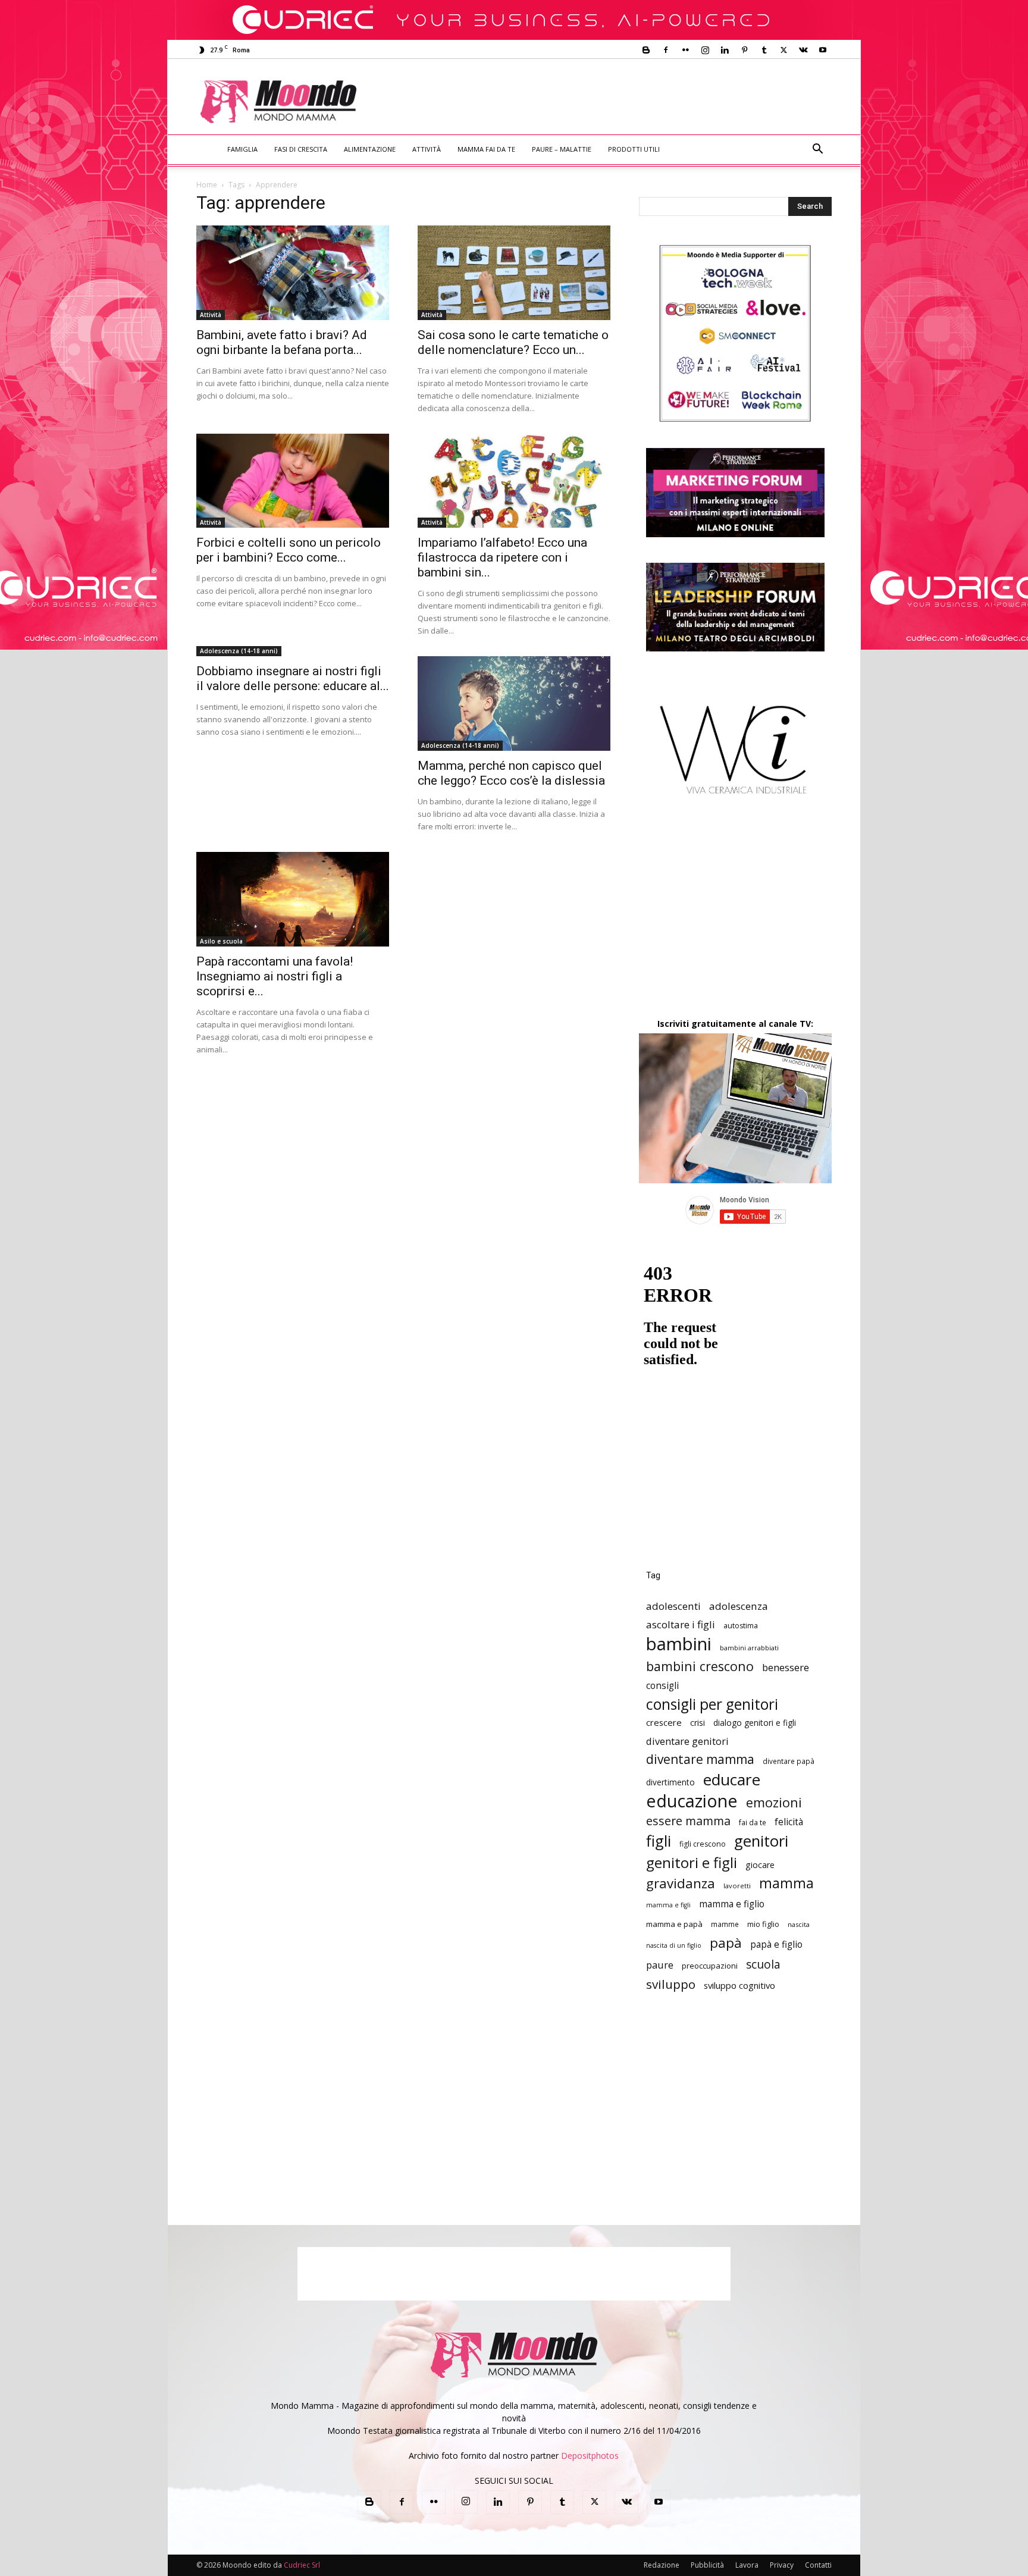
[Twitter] (783, 50)
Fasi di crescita (301, 149)
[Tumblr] (764, 50)
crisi (698, 1723)
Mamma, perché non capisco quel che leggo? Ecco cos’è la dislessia (511, 773)
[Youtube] (823, 50)
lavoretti (737, 1886)
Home (207, 185)
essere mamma (688, 1821)
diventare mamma (700, 1759)
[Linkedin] (725, 50)
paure (660, 1965)
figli (659, 1841)
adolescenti (673, 1606)
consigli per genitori (712, 1704)
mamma (786, 1883)
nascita (799, 1924)
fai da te (753, 1822)
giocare (760, 1865)
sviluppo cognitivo (739, 1985)
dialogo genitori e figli (755, 1723)
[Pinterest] (744, 50)
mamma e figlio (732, 1904)
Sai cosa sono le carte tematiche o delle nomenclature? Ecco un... (513, 342)
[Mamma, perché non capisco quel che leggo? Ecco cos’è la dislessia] (514, 703)
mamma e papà (674, 1924)
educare (732, 1780)
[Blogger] (646, 50)
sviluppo (671, 1984)
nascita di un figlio (674, 1945)
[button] (817, 150)
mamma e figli (668, 1905)
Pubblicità (707, 2565)
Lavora (747, 2565)
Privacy (782, 2565)
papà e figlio (776, 1944)
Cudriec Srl (301, 2565)
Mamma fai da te (486, 149)
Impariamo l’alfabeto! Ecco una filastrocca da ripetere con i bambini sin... (502, 557)
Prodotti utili (634, 149)
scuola (763, 1964)
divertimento (670, 1782)
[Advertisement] (613, 102)
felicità (789, 1822)
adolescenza (739, 1606)
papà (726, 1943)
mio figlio (763, 1924)
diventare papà (789, 1761)
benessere (786, 1667)
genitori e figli (692, 1862)
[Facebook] (666, 50)
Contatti (818, 2565)
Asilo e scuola (221, 941)
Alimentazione (370, 149)
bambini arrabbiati (749, 1648)
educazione (692, 1801)
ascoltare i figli (681, 1624)
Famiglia (242, 149)
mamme (725, 1924)
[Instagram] (705, 50)
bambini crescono (700, 1666)
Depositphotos (590, 2456)
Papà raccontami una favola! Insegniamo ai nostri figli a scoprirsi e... (275, 976)
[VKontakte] (803, 50)
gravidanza (681, 1883)
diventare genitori (687, 1741)
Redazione (662, 2565)
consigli (662, 1686)
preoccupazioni (710, 1966)
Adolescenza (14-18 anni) (239, 651)
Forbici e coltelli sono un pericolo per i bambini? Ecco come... (289, 550)
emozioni (774, 1802)
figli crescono (703, 1844)
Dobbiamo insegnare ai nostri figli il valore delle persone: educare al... (293, 679)
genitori (761, 1841)
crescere (664, 1722)
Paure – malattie (562, 149)
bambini (679, 1644)
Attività (427, 149)
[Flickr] (685, 50)
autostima (741, 1626)
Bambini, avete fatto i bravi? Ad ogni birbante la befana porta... (282, 342)
